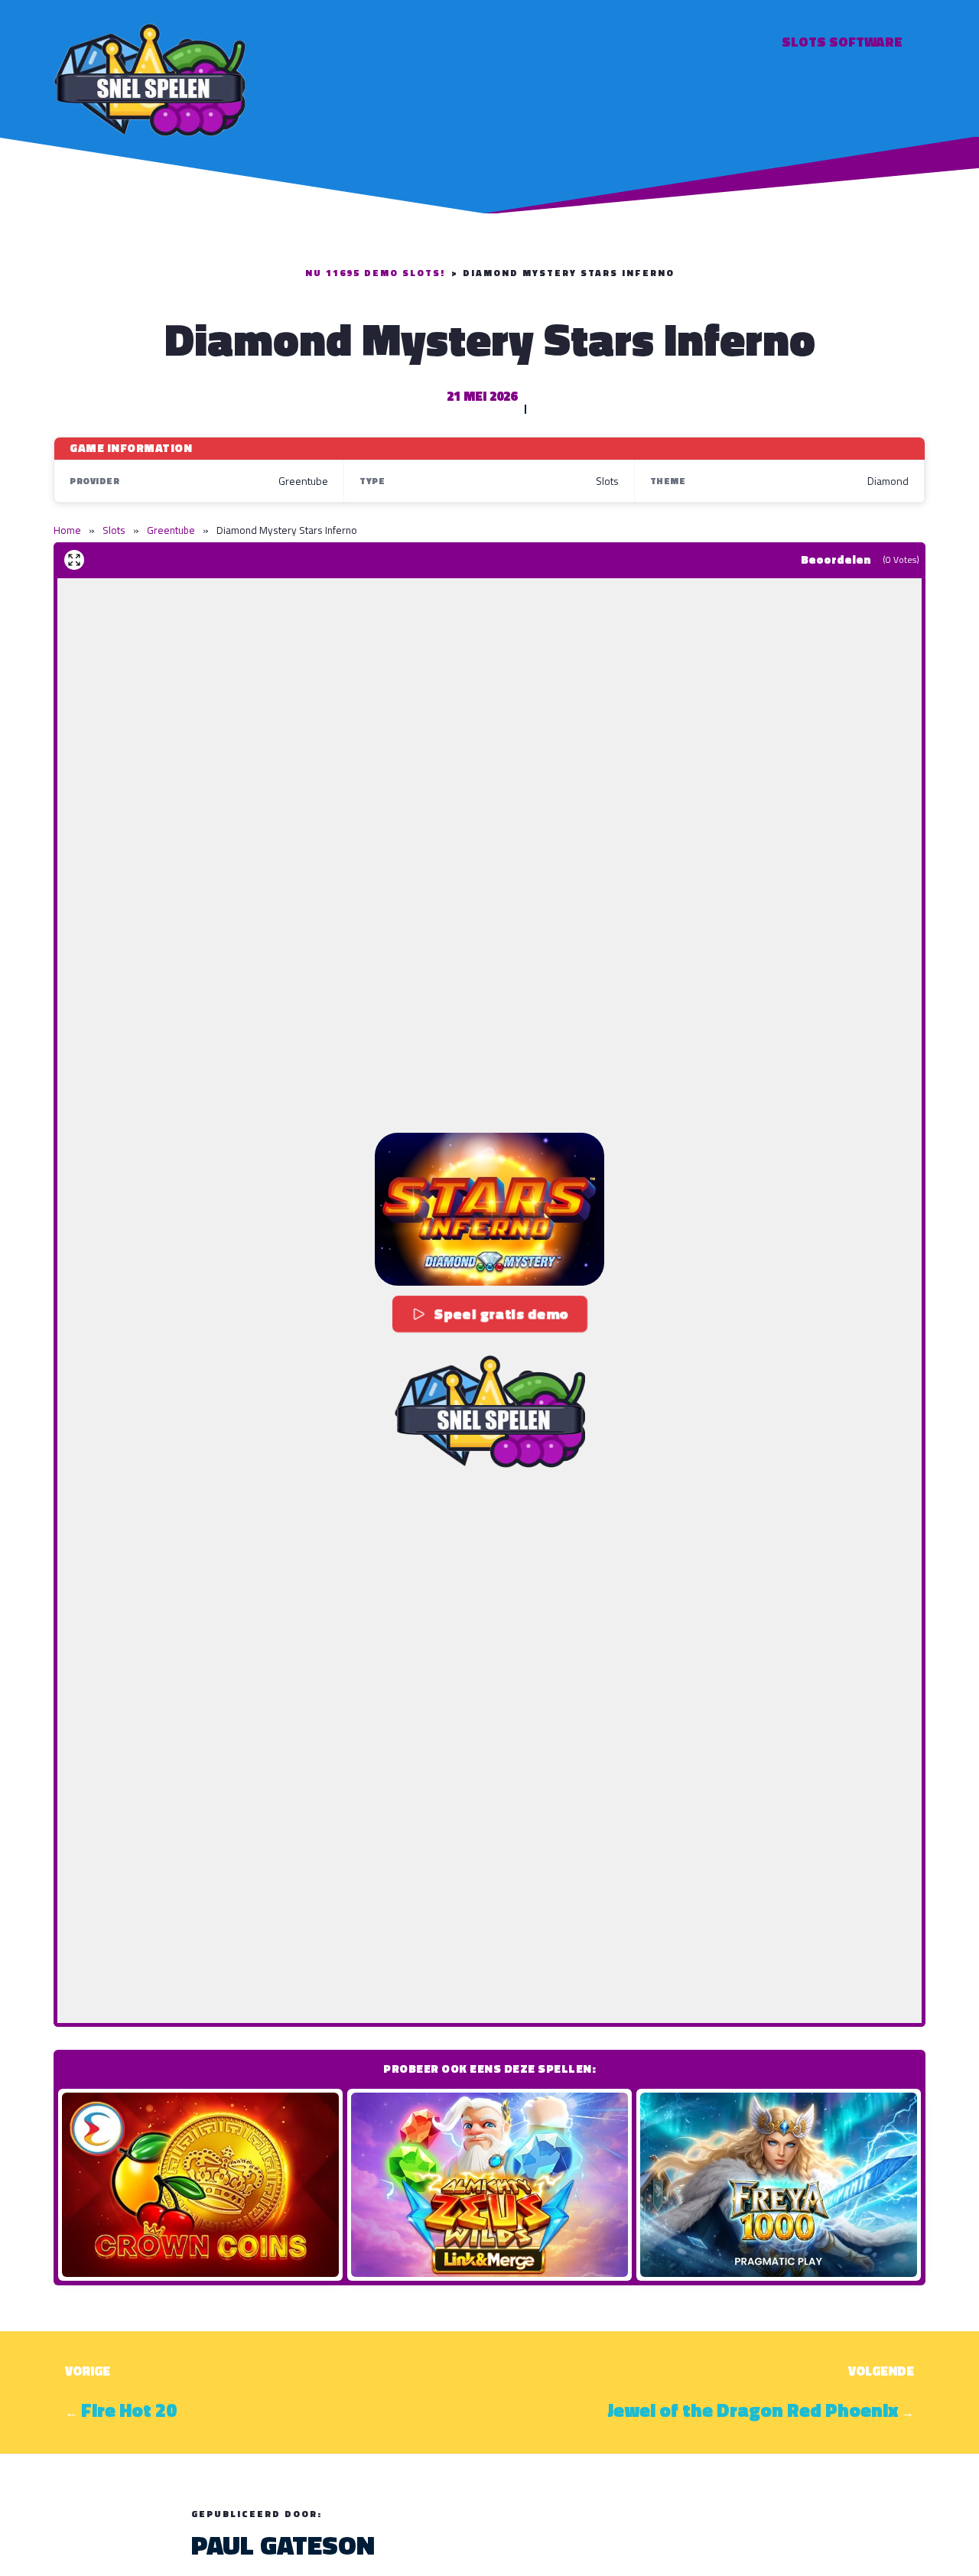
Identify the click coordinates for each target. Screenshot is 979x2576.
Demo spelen (200, 2184)
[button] (489, 1209)
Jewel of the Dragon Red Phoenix (753, 2410)
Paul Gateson (283, 2545)
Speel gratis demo (501, 1314)
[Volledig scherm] (74, 560)
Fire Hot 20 (129, 2410)
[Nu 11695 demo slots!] (149, 78)
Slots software (842, 42)
